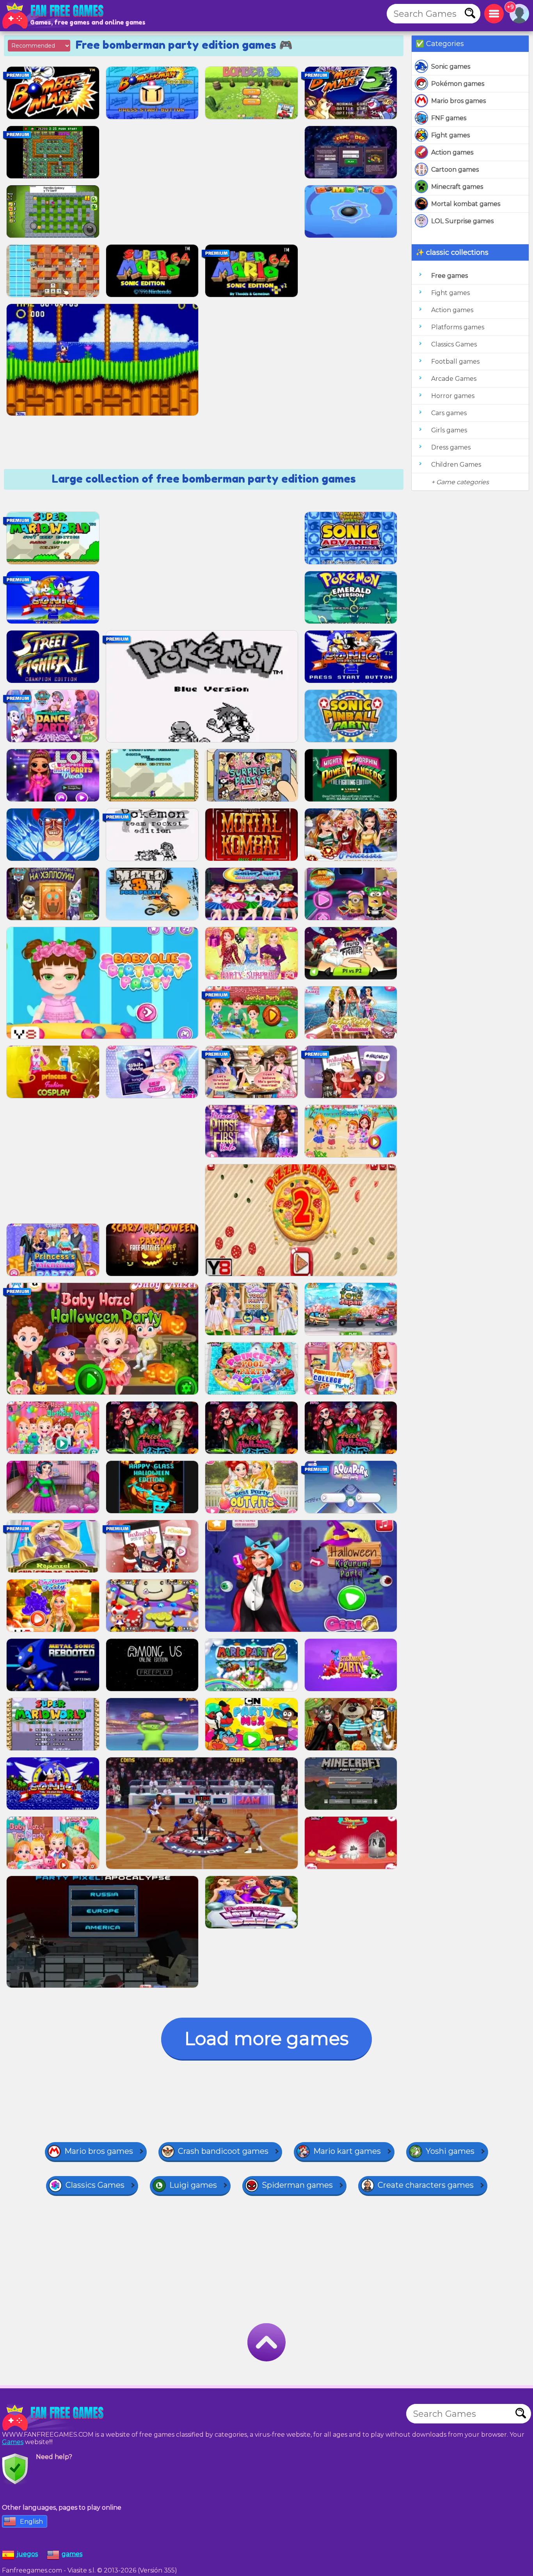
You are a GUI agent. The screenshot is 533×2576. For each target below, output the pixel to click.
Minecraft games (457, 187)
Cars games (449, 413)
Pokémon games (458, 84)
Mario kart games (347, 2151)
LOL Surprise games (462, 221)
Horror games (453, 396)
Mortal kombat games (466, 204)
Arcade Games (454, 379)
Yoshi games (450, 2151)
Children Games (456, 465)
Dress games (451, 447)
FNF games (449, 118)
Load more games (266, 2039)
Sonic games (451, 67)
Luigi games (193, 2185)
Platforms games (458, 327)
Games (13, 2442)
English (31, 2522)
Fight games (450, 135)
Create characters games (426, 2185)
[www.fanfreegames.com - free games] (55, 2418)
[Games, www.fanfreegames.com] (55, 16)
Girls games (449, 430)
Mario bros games (458, 101)
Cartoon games (455, 170)
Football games (455, 362)
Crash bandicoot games (223, 2151)
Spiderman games (297, 2185)
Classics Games (454, 344)
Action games (452, 152)
